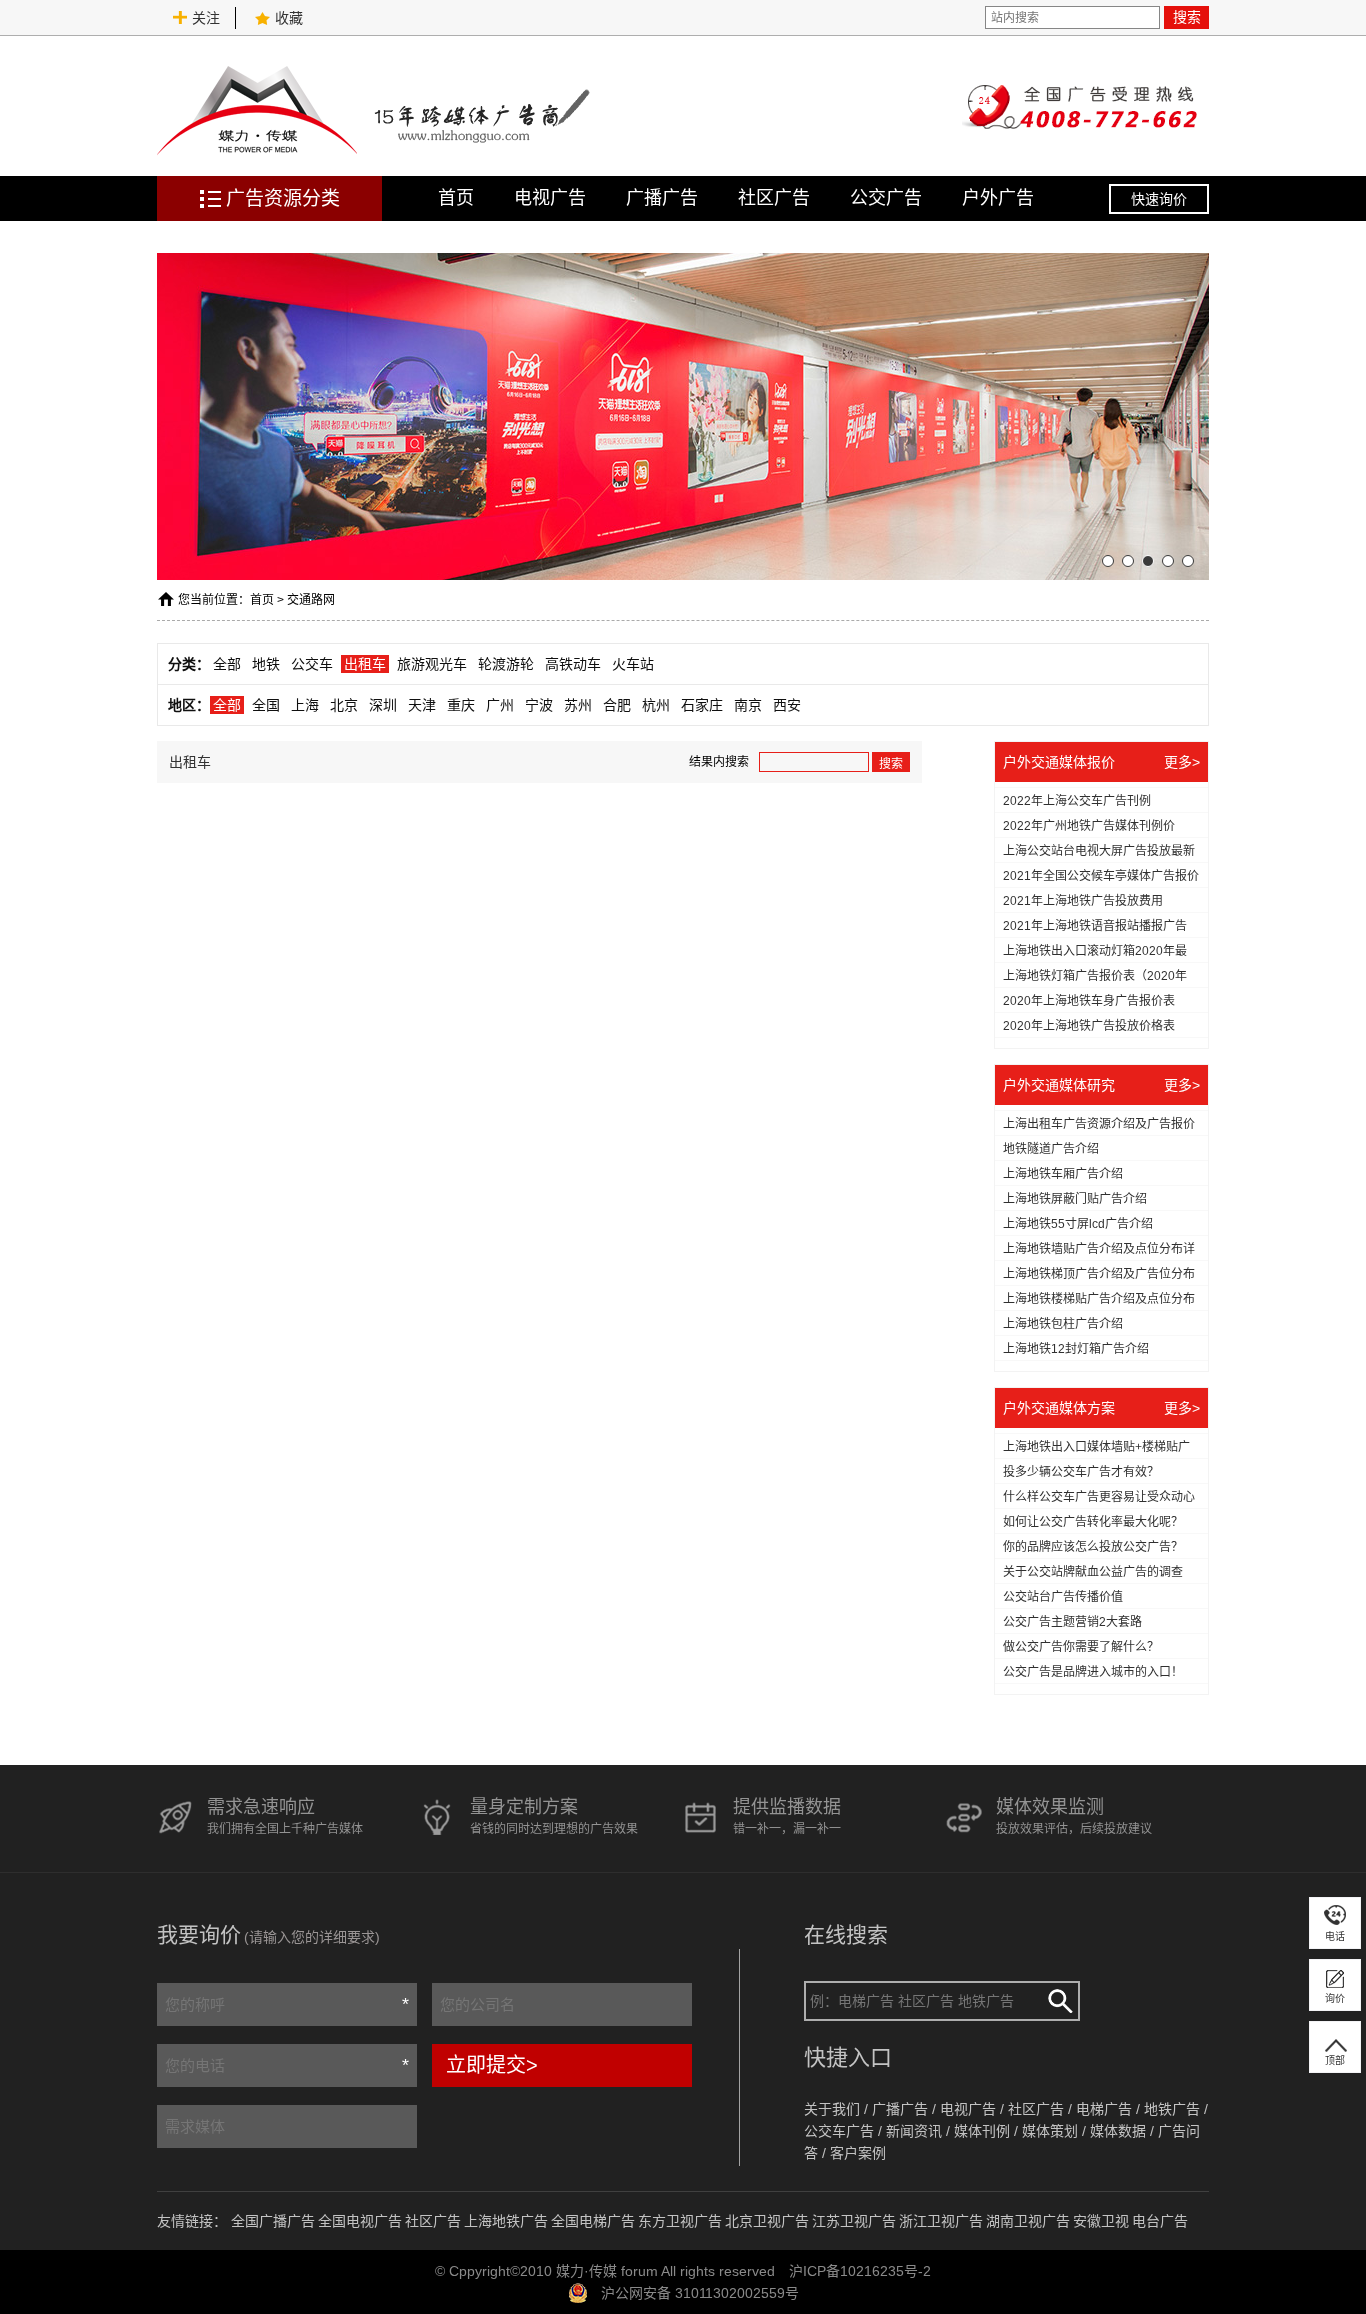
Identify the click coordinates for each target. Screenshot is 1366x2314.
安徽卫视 (1101, 2221)
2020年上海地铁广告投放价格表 (1089, 1026)
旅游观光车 (432, 664)
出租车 (365, 664)
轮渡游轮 (506, 664)
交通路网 (311, 600)
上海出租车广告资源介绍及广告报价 (1099, 1124)
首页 (456, 198)
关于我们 (832, 2109)
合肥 (617, 705)
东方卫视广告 (680, 2221)
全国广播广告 (273, 2221)
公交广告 (886, 198)
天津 (422, 705)
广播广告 (662, 198)
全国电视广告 (360, 2221)
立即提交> (492, 2065)
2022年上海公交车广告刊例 (1077, 801)
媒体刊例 (982, 2131)
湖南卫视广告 (1028, 2221)
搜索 (1187, 17)
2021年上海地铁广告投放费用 (1083, 901)
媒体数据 (1118, 2131)
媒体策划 (1050, 2131)
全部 (227, 664)
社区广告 (774, 198)
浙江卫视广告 (941, 2221)
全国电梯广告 (593, 2221)
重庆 (461, 705)
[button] (1108, 561)
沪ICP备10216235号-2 (860, 2271)
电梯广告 (1104, 2109)
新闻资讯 (914, 2131)
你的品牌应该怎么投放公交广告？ (1093, 1547)
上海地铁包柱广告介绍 (1063, 1324)
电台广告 (1160, 2221)
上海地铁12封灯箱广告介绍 (1076, 1349)
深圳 (383, 705)
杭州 (656, 705)
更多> (1182, 762)
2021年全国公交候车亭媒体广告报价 (1101, 876)
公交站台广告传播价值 (1063, 1597)
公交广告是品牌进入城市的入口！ (1093, 1672)
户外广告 (998, 198)
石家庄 (702, 705)
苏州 (578, 705)
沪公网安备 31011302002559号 (700, 2293)
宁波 (539, 705)
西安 (787, 705)
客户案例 (858, 2153)
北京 (344, 705)
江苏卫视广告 (854, 2221)
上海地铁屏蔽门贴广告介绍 (1075, 1199)
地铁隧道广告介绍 (1051, 1149)
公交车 (312, 664)
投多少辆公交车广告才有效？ (1081, 1472)
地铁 (266, 664)
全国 (266, 705)
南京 (748, 705)
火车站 (633, 664)
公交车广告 (839, 2131)
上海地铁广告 (506, 2221)
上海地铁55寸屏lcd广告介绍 (1078, 1224)
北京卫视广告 (767, 2221)
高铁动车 (573, 664)
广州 (500, 705)
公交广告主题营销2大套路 (1072, 1622)
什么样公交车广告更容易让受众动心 (1099, 1497)
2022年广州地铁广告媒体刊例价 (1089, 826)
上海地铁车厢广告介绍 (1063, 1174)
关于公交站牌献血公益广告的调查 (1093, 1572)
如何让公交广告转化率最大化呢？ (1093, 1522)
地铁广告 (1172, 2109)
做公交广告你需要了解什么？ (1081, 1647)
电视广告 (550, 198)
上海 (305, 705)
